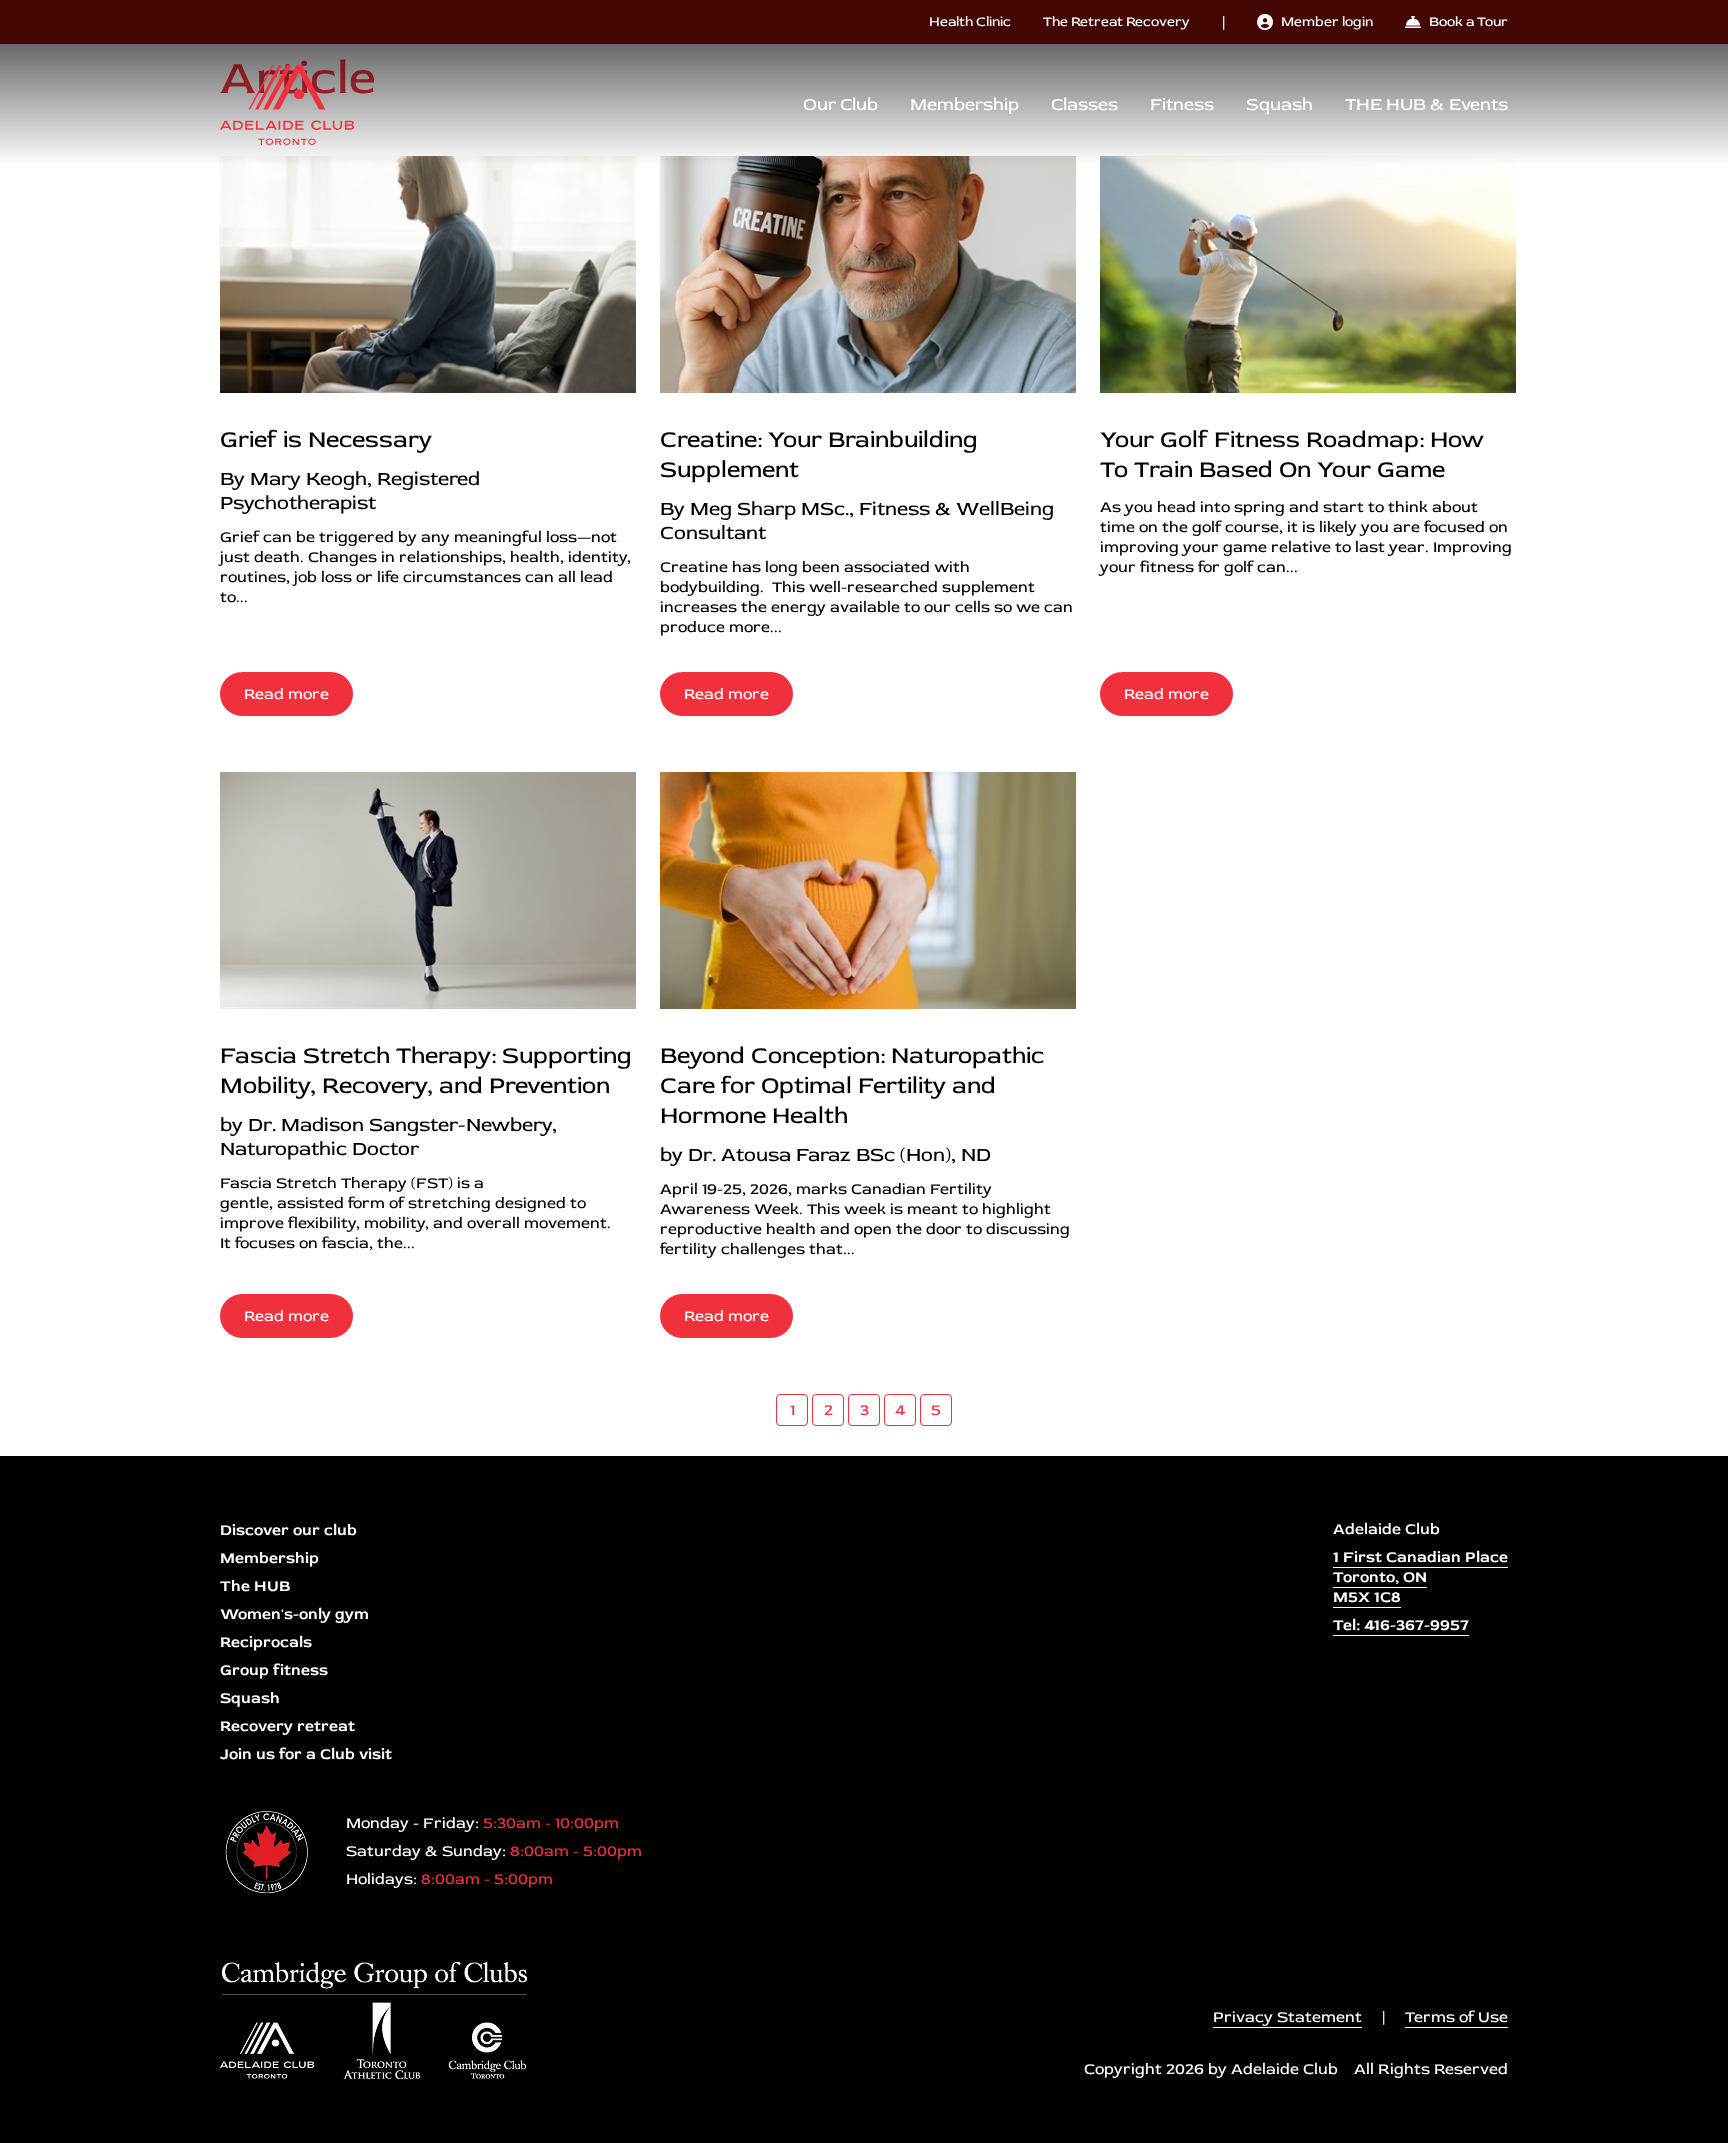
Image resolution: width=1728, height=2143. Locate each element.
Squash (1279, 104)
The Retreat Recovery (1116, 21)
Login (15, 2128)
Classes (1084, 104)
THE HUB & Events (1426, 104)
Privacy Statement (1287, 2017)
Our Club (840, 104)
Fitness (1182, 104)
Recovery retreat (287, 1726)
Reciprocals (266, 1642)
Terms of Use (1456, 2017)
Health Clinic (970, 21)
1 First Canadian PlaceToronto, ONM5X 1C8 (1420, 1577)
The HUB (255, 1586)
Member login (1327, 21)
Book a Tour (1468, 21)
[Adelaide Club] (287, 105)
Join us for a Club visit (306, 1754)
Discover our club (288, 1530)
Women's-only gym (294, 1614)
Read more (286, 694)
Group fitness (274, 1670)
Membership (964, 104)
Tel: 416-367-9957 (1401, 1625)
